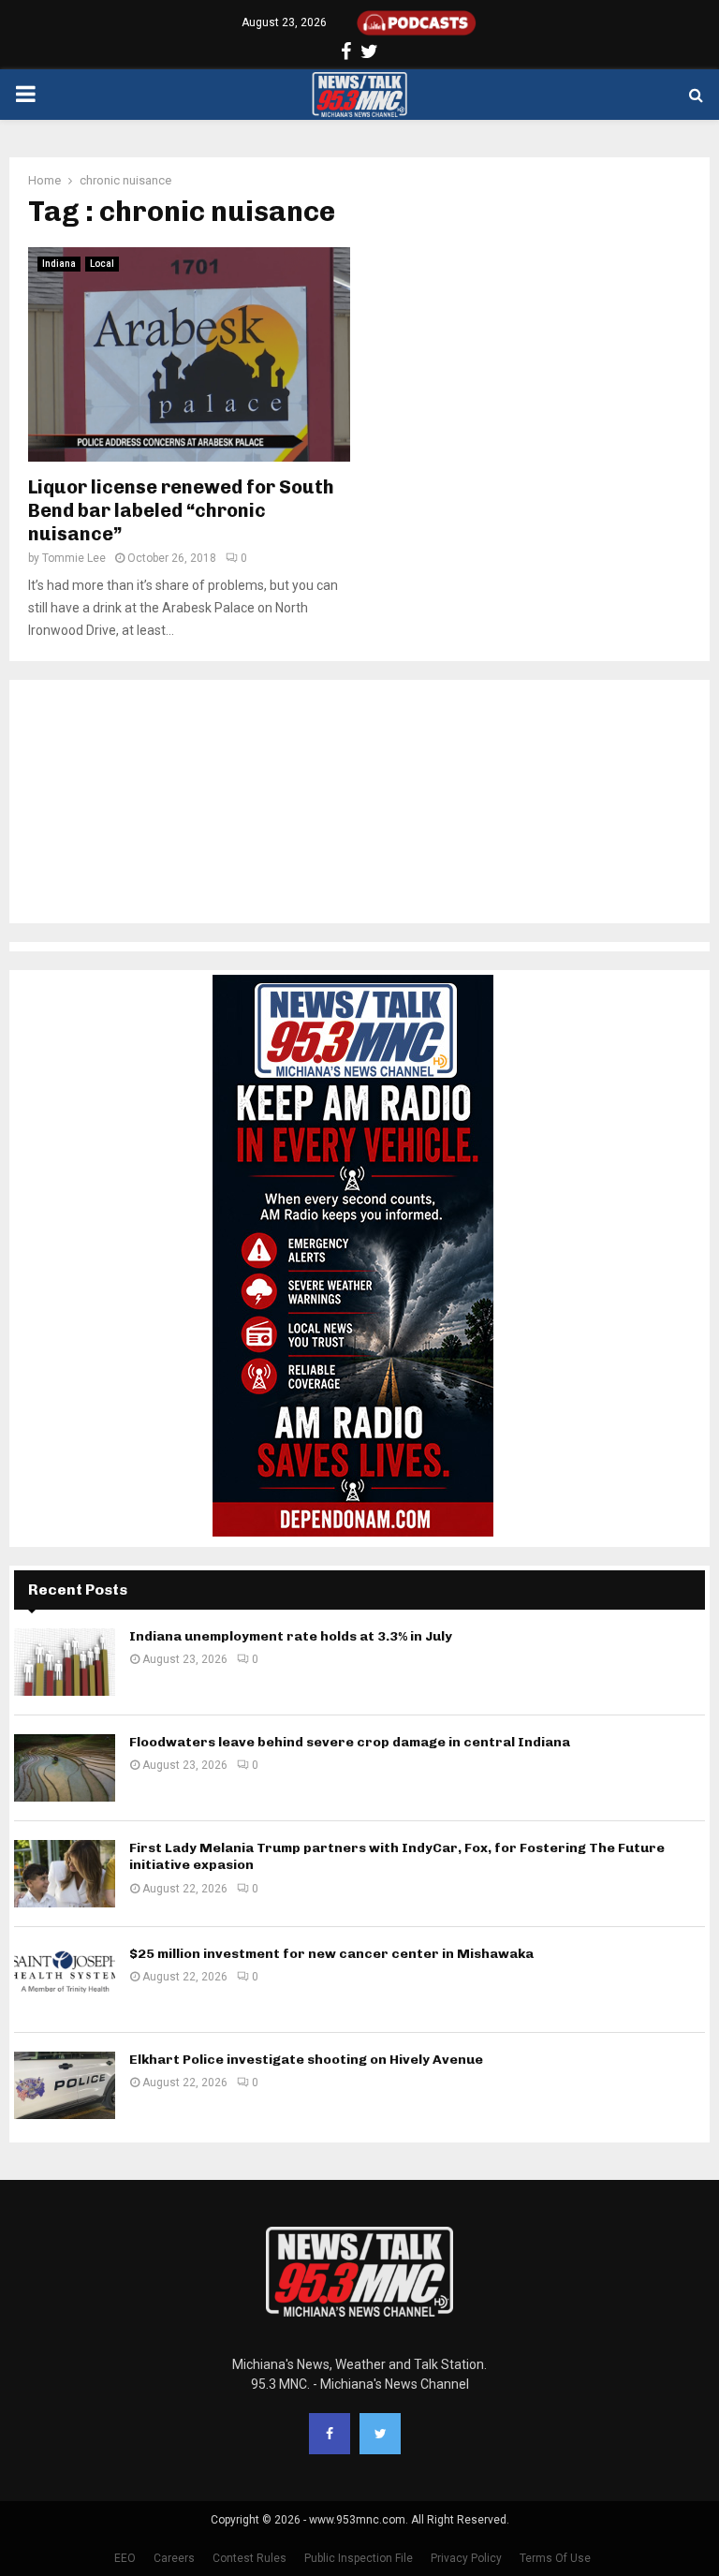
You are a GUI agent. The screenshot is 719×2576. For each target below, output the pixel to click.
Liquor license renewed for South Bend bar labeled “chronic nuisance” (181, 510)
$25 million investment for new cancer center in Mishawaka (331, 1954)
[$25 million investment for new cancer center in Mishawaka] (65, 1980)
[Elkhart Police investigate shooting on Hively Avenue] (65, 2085)
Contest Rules (249, 2558)
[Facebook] (330, 2434)
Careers (174, 2558)
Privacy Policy (466, 2558)
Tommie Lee (74, 558)
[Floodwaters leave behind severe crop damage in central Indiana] (65, 1768)
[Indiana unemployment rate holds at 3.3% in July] (65, 1662)
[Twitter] (380, 2434)
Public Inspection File (359, 2558)
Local (102, 264)
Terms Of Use (555, 2558)
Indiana (59, 264)
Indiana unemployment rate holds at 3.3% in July (291, 1636)
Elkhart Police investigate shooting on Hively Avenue (306, 2060)
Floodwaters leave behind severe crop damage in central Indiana (350, 1742)
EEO (125, 2558)
